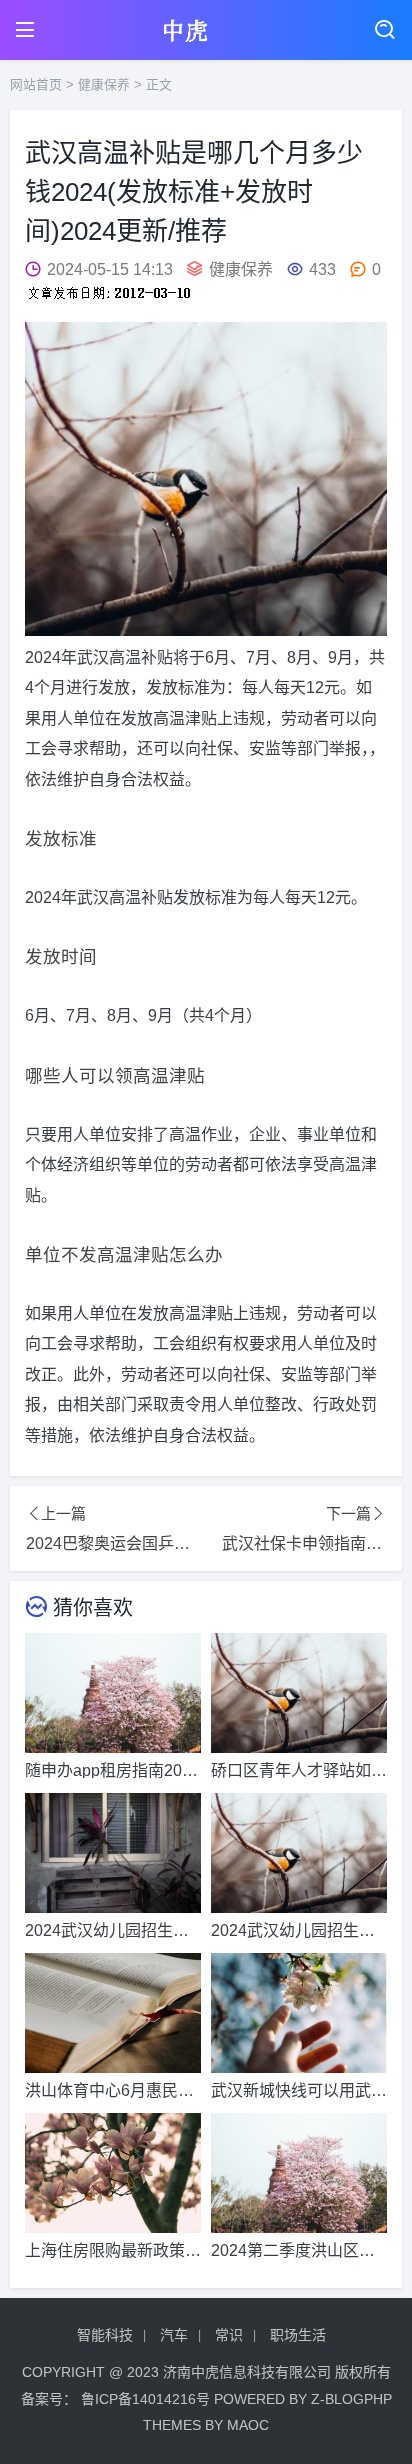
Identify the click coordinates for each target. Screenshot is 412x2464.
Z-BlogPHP (351, 2399)
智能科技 (105, 2335)
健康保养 (104, 84)
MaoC (248, 2425)
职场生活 (298, 2335)
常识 (229, 2335)
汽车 (174, 2335)
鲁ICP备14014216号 (145, 2399)
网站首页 (36, 84)
